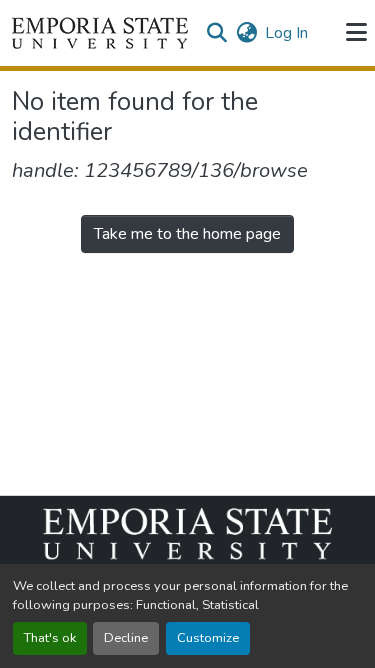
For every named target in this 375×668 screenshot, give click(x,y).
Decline (126, 638)
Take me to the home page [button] (187, 234)
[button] (100, 33)
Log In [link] (286, 33)
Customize (208, 638)
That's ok (50, 638)
